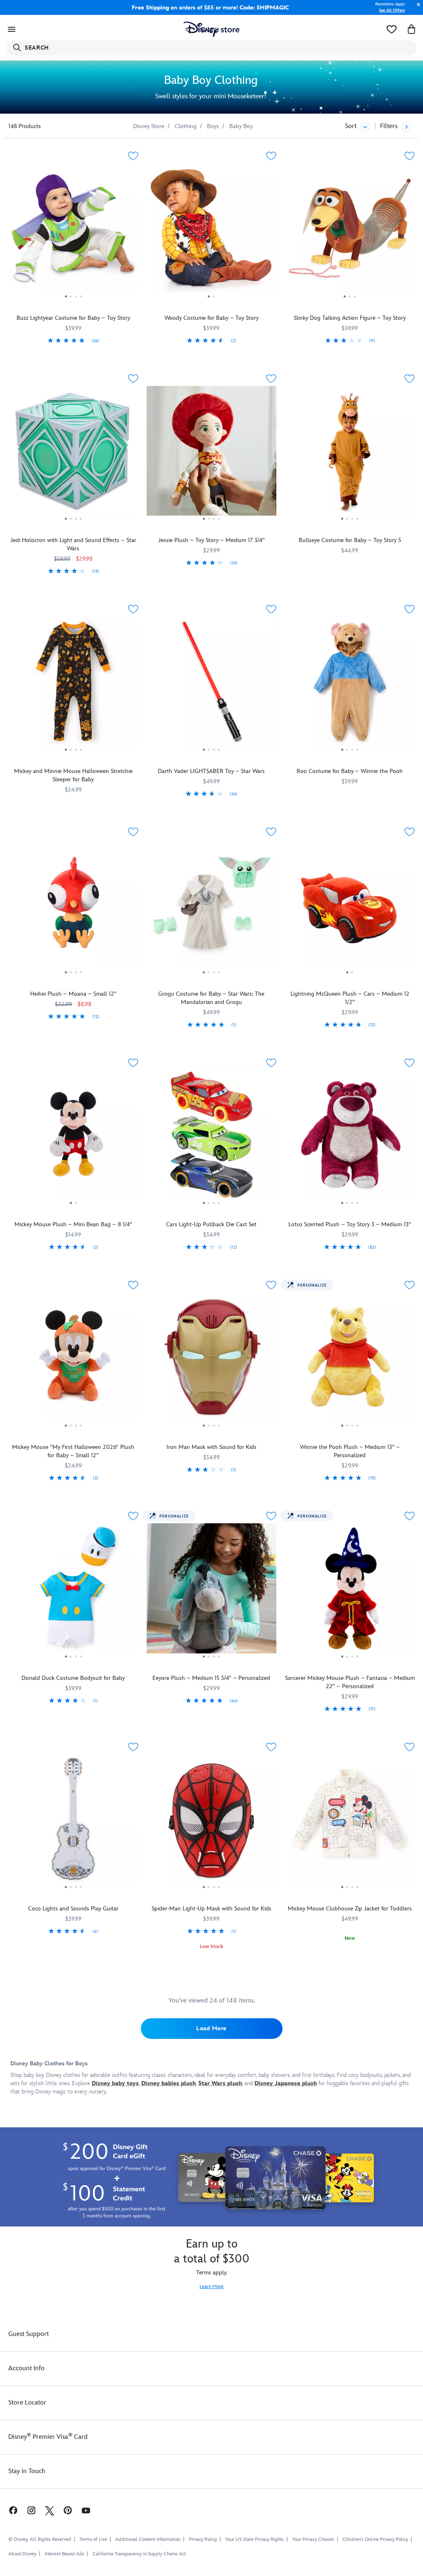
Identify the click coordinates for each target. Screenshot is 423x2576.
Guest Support (29, 2334)
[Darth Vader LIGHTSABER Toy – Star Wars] (212, 685)
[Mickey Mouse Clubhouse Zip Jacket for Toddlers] (350, 1822)
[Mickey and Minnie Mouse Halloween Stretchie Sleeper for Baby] (73, 685)
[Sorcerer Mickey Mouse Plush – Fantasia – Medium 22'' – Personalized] (350, 1591)
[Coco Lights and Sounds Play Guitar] (73, 1822)
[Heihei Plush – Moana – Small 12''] (73, 907)
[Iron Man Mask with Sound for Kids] (212, 1361)
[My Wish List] (392, 29)
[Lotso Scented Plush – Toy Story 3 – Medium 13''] (350, 1138)
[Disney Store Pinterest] (68, 2510)
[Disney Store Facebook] (9, 2510)
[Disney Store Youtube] (86, 2510)
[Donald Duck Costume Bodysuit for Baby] (73, 1591)
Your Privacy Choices (313, 2540)
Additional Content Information (148, 2539)
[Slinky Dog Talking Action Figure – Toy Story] (350, 231)
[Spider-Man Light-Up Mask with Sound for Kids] (212, 1822)
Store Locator (27, 2403)
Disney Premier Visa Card (48, 2437)
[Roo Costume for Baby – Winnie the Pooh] (350, 685)
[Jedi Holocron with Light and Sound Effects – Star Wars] (73, 454)
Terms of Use (93, 2539)
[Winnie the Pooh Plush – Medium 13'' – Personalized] (350, 1361)
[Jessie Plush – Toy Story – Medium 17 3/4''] (212, 454)
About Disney (22, 2554)
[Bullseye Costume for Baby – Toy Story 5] (350, 454)
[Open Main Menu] (12, 29)
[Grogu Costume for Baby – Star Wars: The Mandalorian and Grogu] (212, 907)
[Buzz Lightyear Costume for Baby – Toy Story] (73, 231)
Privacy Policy (203, 2539)
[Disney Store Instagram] (31, 2510)
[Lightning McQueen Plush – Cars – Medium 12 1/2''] (350, 907)
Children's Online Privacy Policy (375, 2539)
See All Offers (392, 10)
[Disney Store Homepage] (212, 29)
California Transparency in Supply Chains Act (139, 2554)
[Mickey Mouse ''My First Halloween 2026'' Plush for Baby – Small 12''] (73, 1361)
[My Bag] (411, 29)
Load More (211, 2028)
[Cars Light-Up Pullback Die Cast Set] (212, 1138)
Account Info (26, 2368)
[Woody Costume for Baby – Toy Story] (212, 231)
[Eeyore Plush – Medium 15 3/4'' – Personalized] (212, 1591)
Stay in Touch (27, 2471)
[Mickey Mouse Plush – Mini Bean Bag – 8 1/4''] (73, 1138)
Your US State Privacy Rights (254, 2539)
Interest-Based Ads (64, 2554)
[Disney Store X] (50, 2510)
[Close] (416, 9)
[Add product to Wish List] (133, 156)
